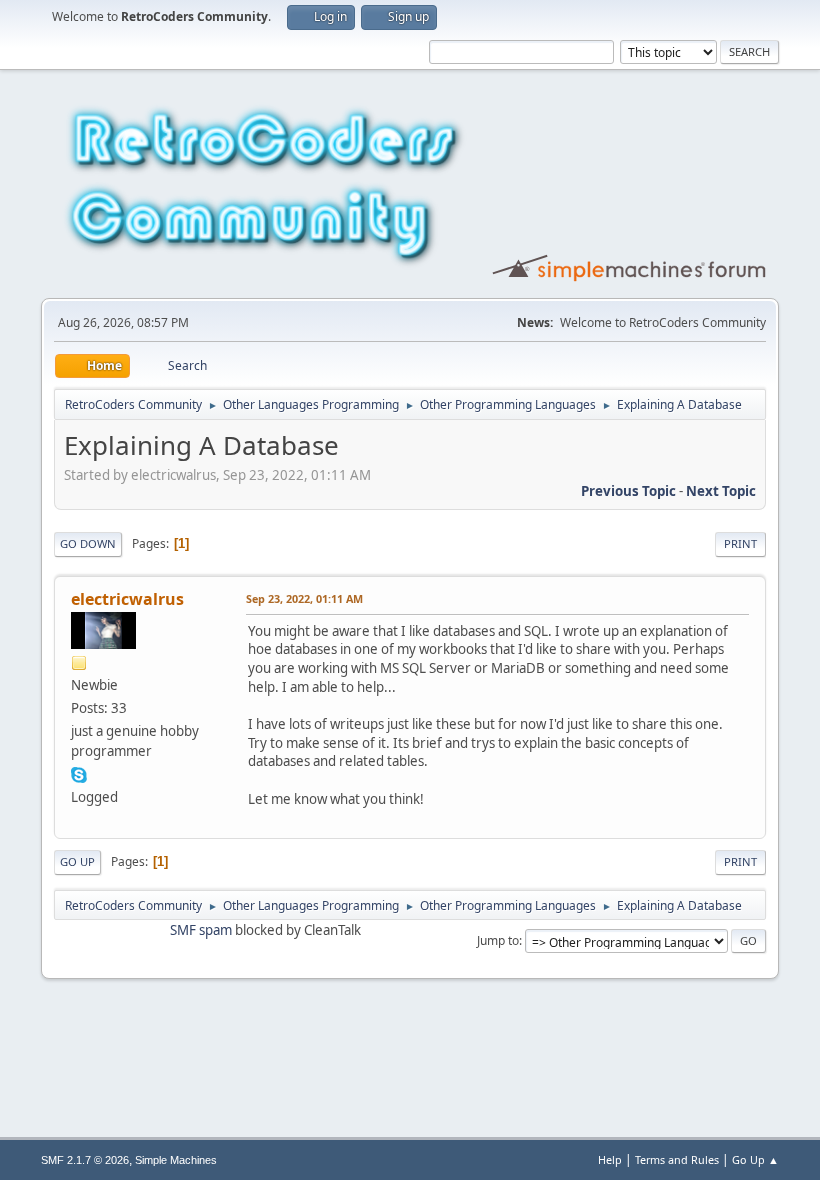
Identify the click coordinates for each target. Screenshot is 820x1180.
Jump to (498, 940)
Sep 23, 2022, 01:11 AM (304, 598)
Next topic (721, 491)
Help (610, 1159)
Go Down (88, 543)
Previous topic (628, 491)
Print (740, 543)
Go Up (77, 861)
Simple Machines (176, 1160)
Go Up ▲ (755, 1159)
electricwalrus (127, 599)
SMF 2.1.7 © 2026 (85, 1160)
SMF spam (201, 930)
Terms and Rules (677, 1159)
